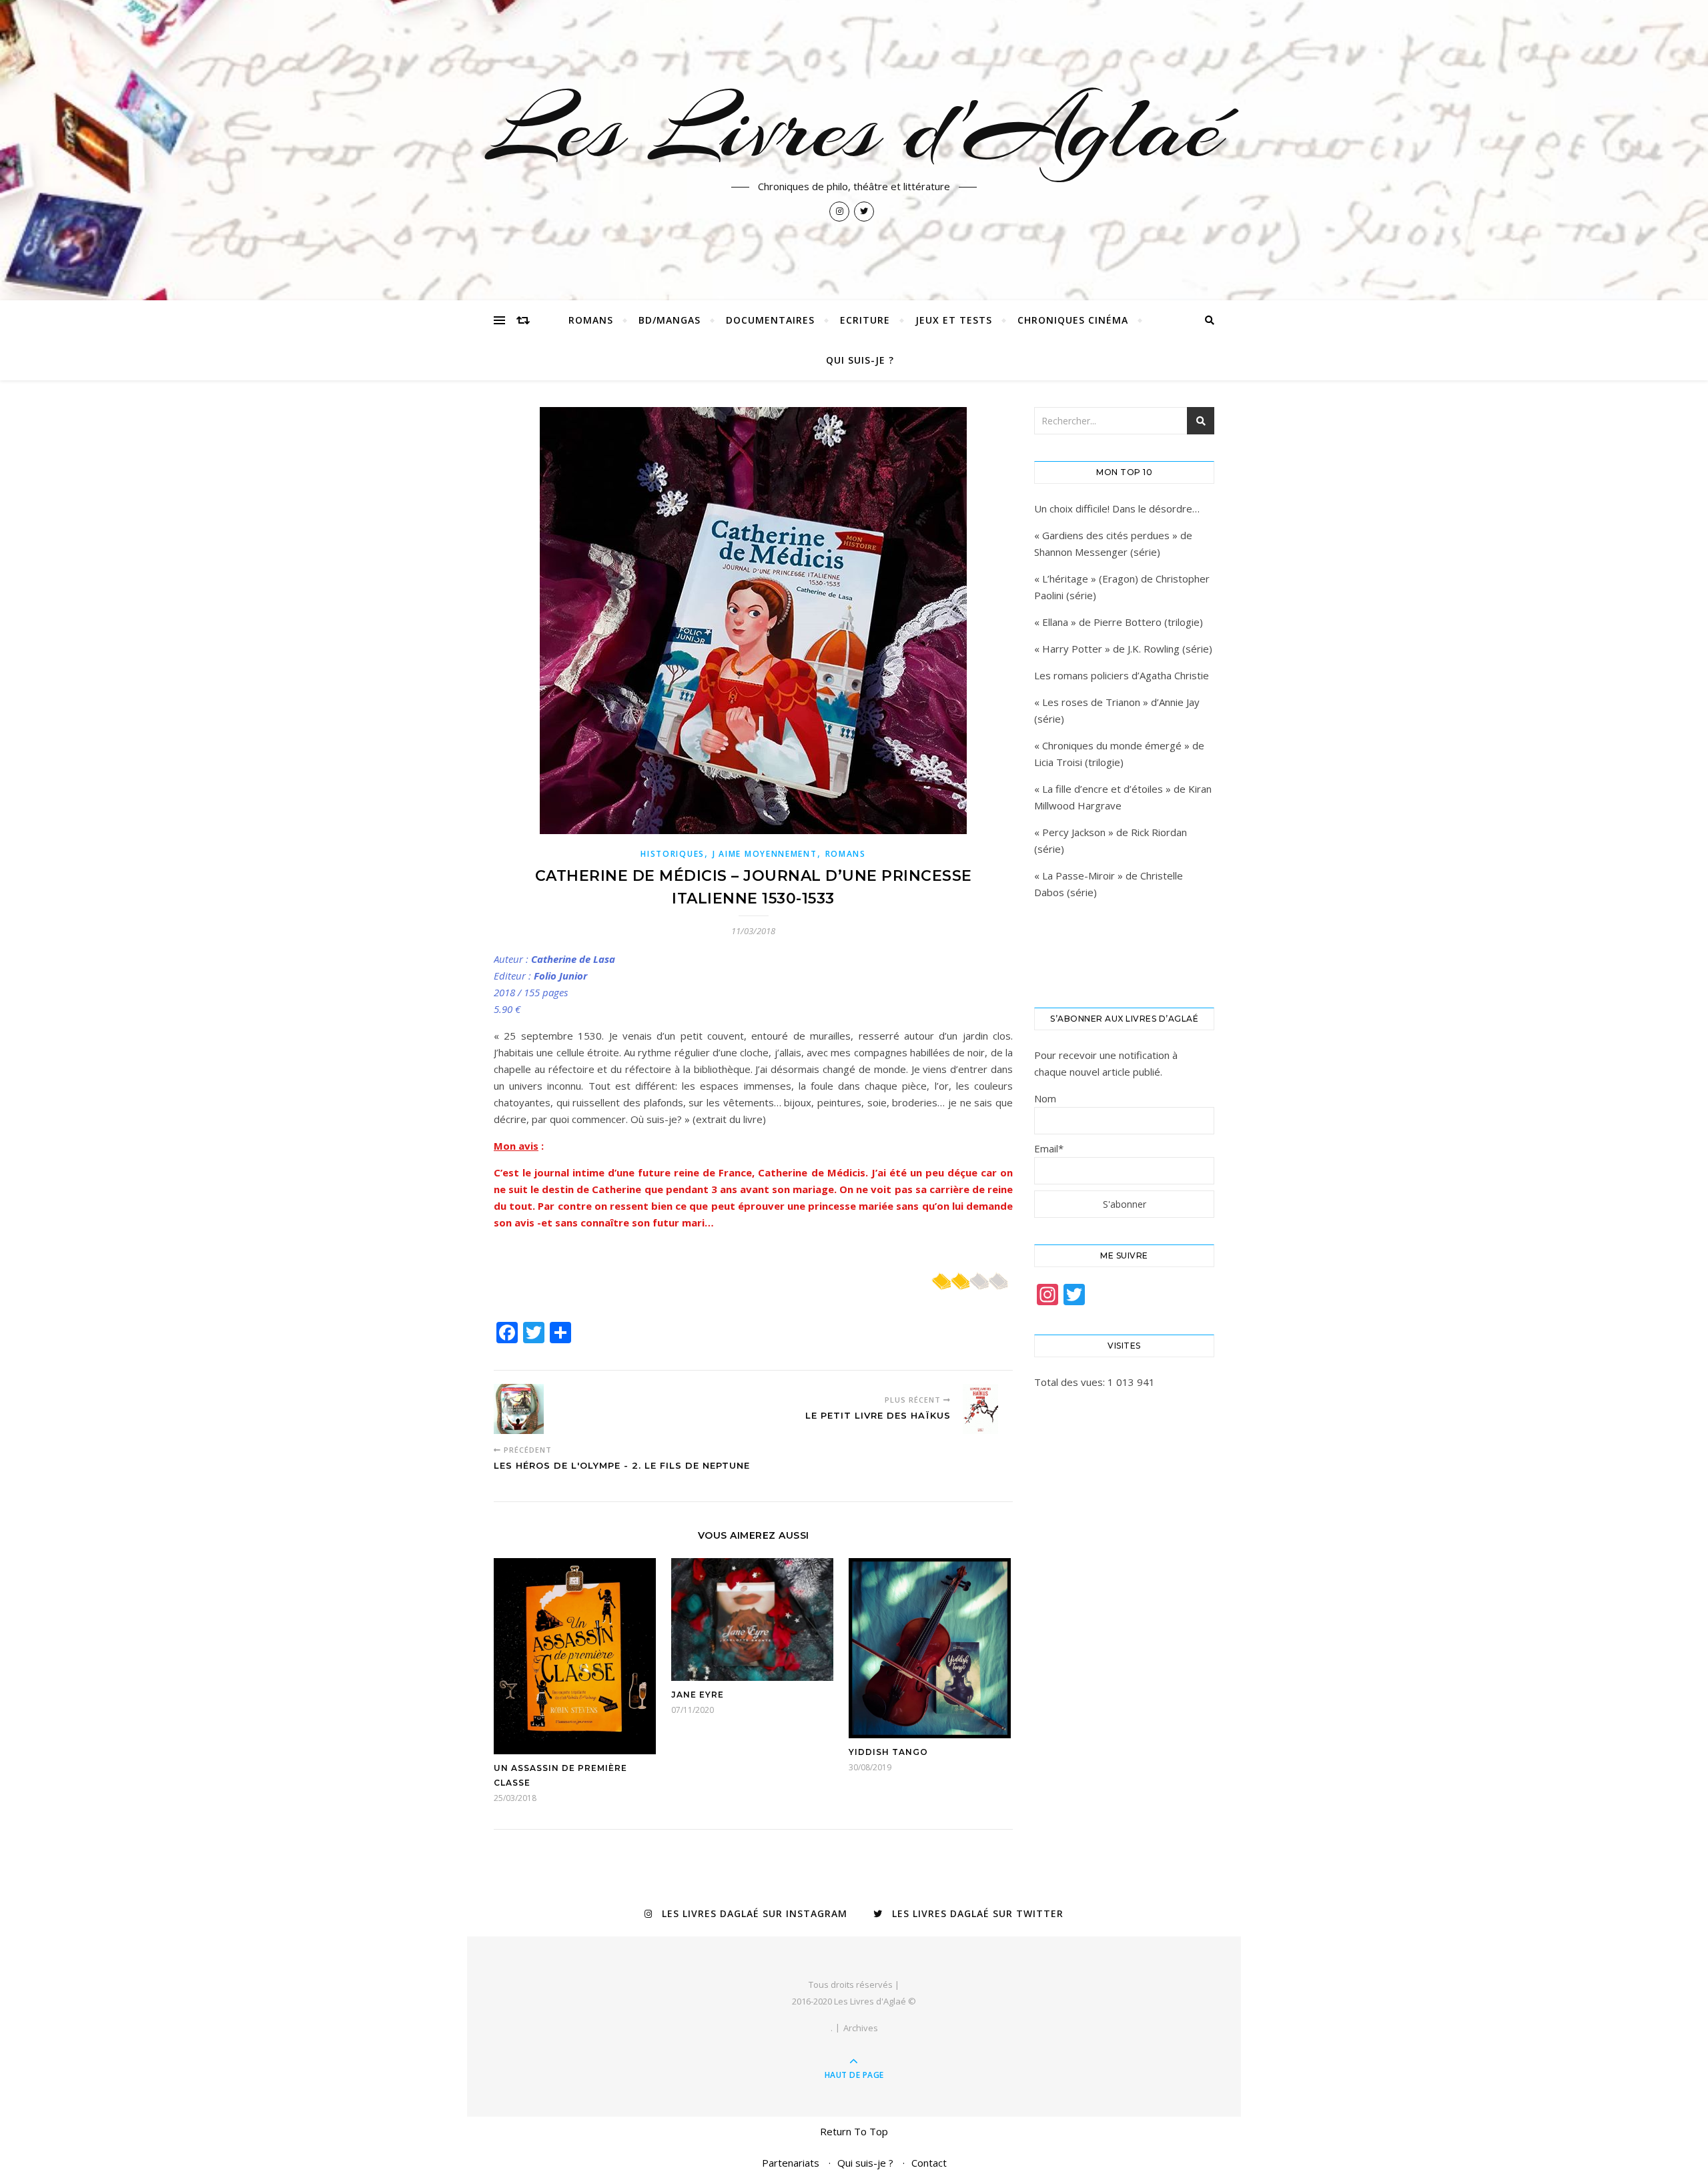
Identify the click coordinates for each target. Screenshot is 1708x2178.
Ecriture (865, 320)
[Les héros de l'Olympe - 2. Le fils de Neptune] (519, 1409)
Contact (929, 2163)
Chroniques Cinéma (1073, 320)
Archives (861, 2028)
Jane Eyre (698, 1695)
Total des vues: (1071, 1382)
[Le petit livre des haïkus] (988, 1409)
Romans (591, 320)
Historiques (673, 854)
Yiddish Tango (888, 1752)
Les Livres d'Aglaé (854, 128)
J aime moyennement (765, 854)
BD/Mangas (670, 320)
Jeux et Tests (954, 320)
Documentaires (770, 320)
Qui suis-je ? (860, 360)
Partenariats (791, 2163)
